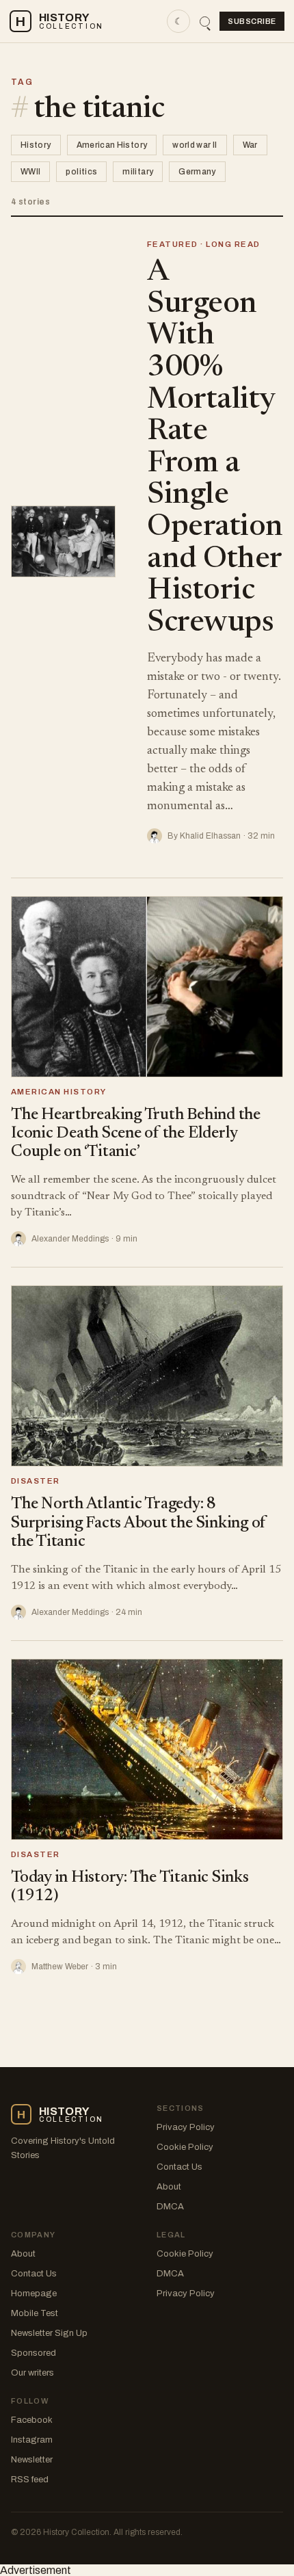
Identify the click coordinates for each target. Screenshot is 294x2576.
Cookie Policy (185, 2147)
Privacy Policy (186, 2127)
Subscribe (252, 21)
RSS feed (30, 2480)
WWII (30, 172)
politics (81, 172)
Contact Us (179, 2167)
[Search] (205, 22)
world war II (195, 145)
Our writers (32, 2373)
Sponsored (34, 2353)
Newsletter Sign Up (49, 2333)
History (36, 145)
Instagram (32, 2440)
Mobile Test (35, 2313)
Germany (197, 172)
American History (112, 145)
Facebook (32, 2420)
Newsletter (32, 2460)
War (250, 145)
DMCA (170, 2207)
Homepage (34, 2294)
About (169, 2187)
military (138, 172)
